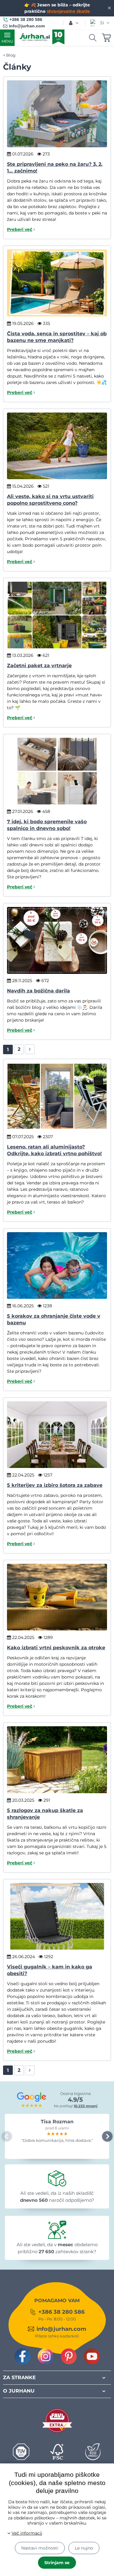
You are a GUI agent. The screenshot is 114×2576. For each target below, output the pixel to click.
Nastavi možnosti (40, 2548)
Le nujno (84, 2548)
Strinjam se (57, 2563)
